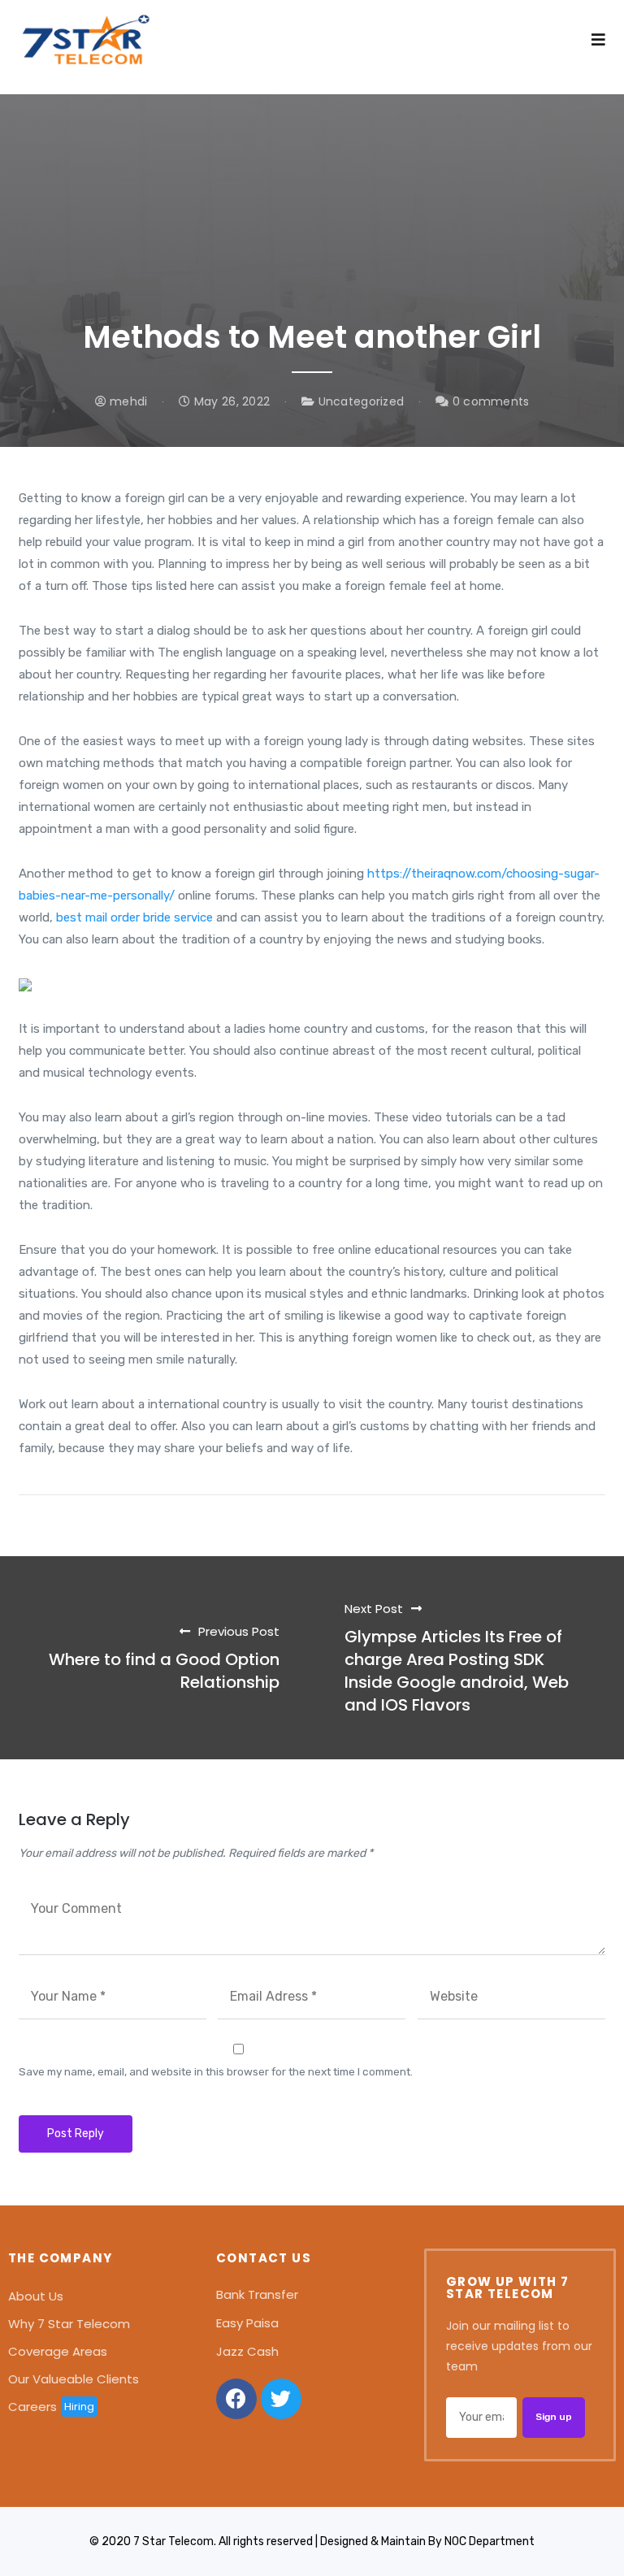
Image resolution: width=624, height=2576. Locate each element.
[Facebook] (236, 2399)
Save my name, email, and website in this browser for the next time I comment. (216, 2071)
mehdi (127, 401)
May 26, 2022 (230, 401)
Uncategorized (362, 401)
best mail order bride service (134, 917)
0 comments (489, 401)
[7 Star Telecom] (86, 47)
